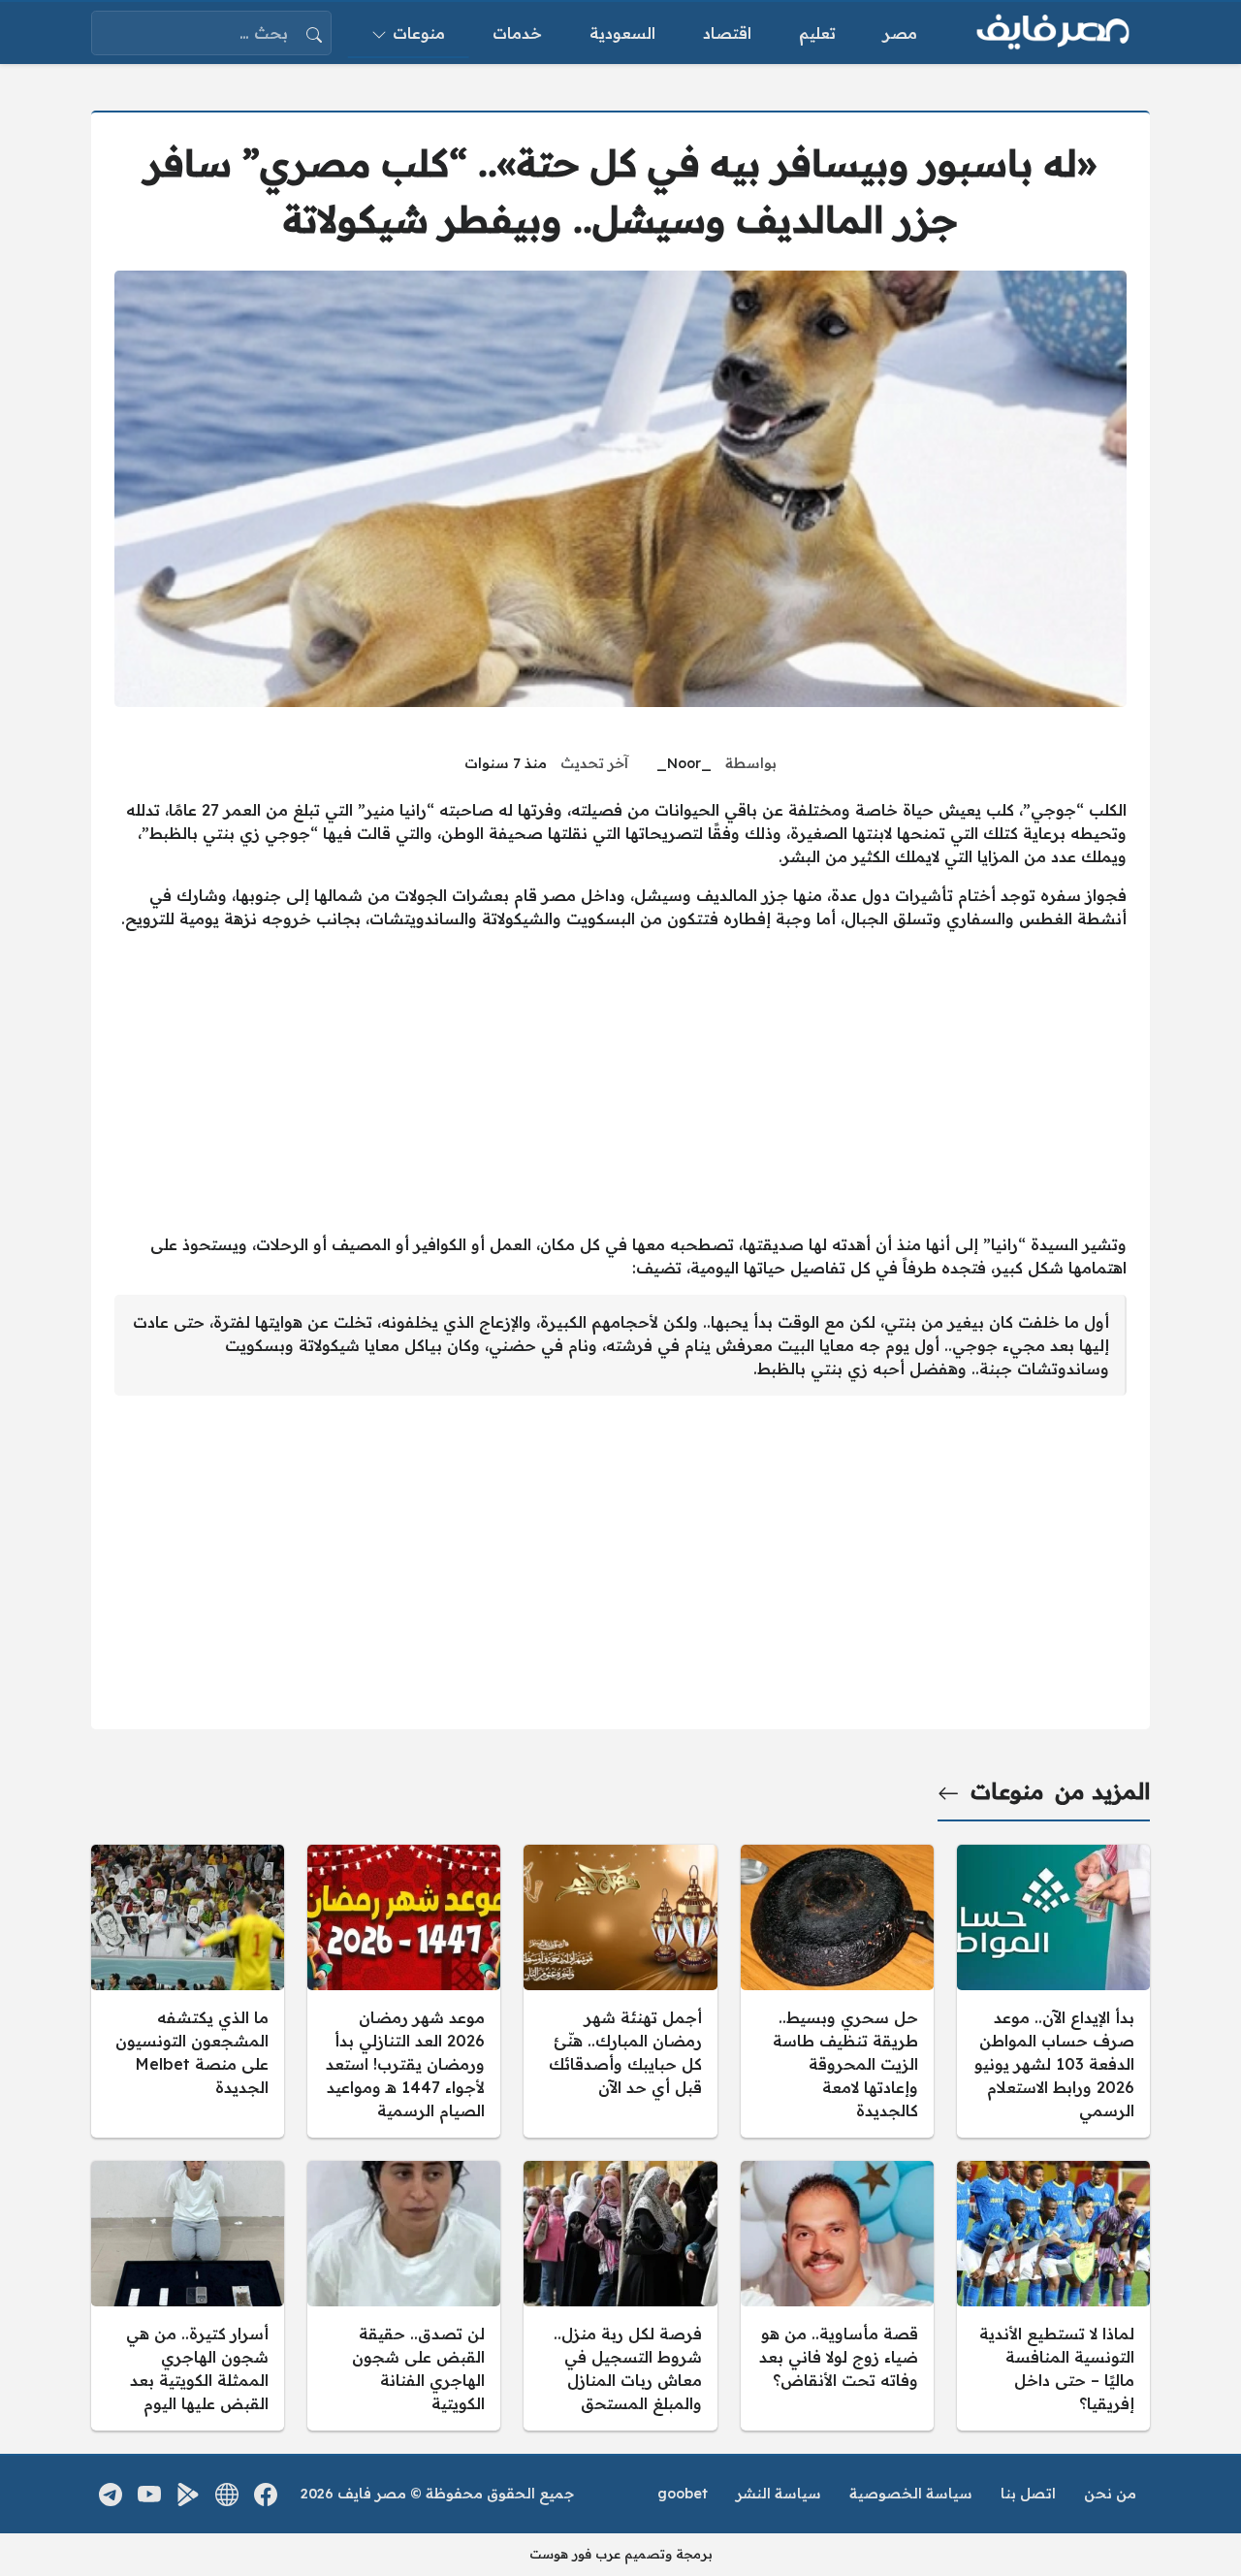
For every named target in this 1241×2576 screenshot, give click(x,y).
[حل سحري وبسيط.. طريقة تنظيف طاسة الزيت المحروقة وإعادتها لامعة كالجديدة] (837, 1991)
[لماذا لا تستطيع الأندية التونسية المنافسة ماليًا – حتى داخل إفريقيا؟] (1053, 2296)
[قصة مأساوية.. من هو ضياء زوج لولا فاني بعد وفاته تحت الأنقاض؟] (837, 2296)
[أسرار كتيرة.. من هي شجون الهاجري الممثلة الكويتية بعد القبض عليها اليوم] (188, 2296)
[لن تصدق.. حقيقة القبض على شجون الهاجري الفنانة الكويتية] (404, 2296)
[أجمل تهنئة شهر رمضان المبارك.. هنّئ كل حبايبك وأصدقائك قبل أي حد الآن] (620, 1991)
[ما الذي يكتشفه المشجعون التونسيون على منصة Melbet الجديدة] (188, 1991)
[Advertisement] (620, 1081)
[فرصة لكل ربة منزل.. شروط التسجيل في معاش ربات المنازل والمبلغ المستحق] (620, 2296)
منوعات (1007, 1791)
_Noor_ (684, 763)
